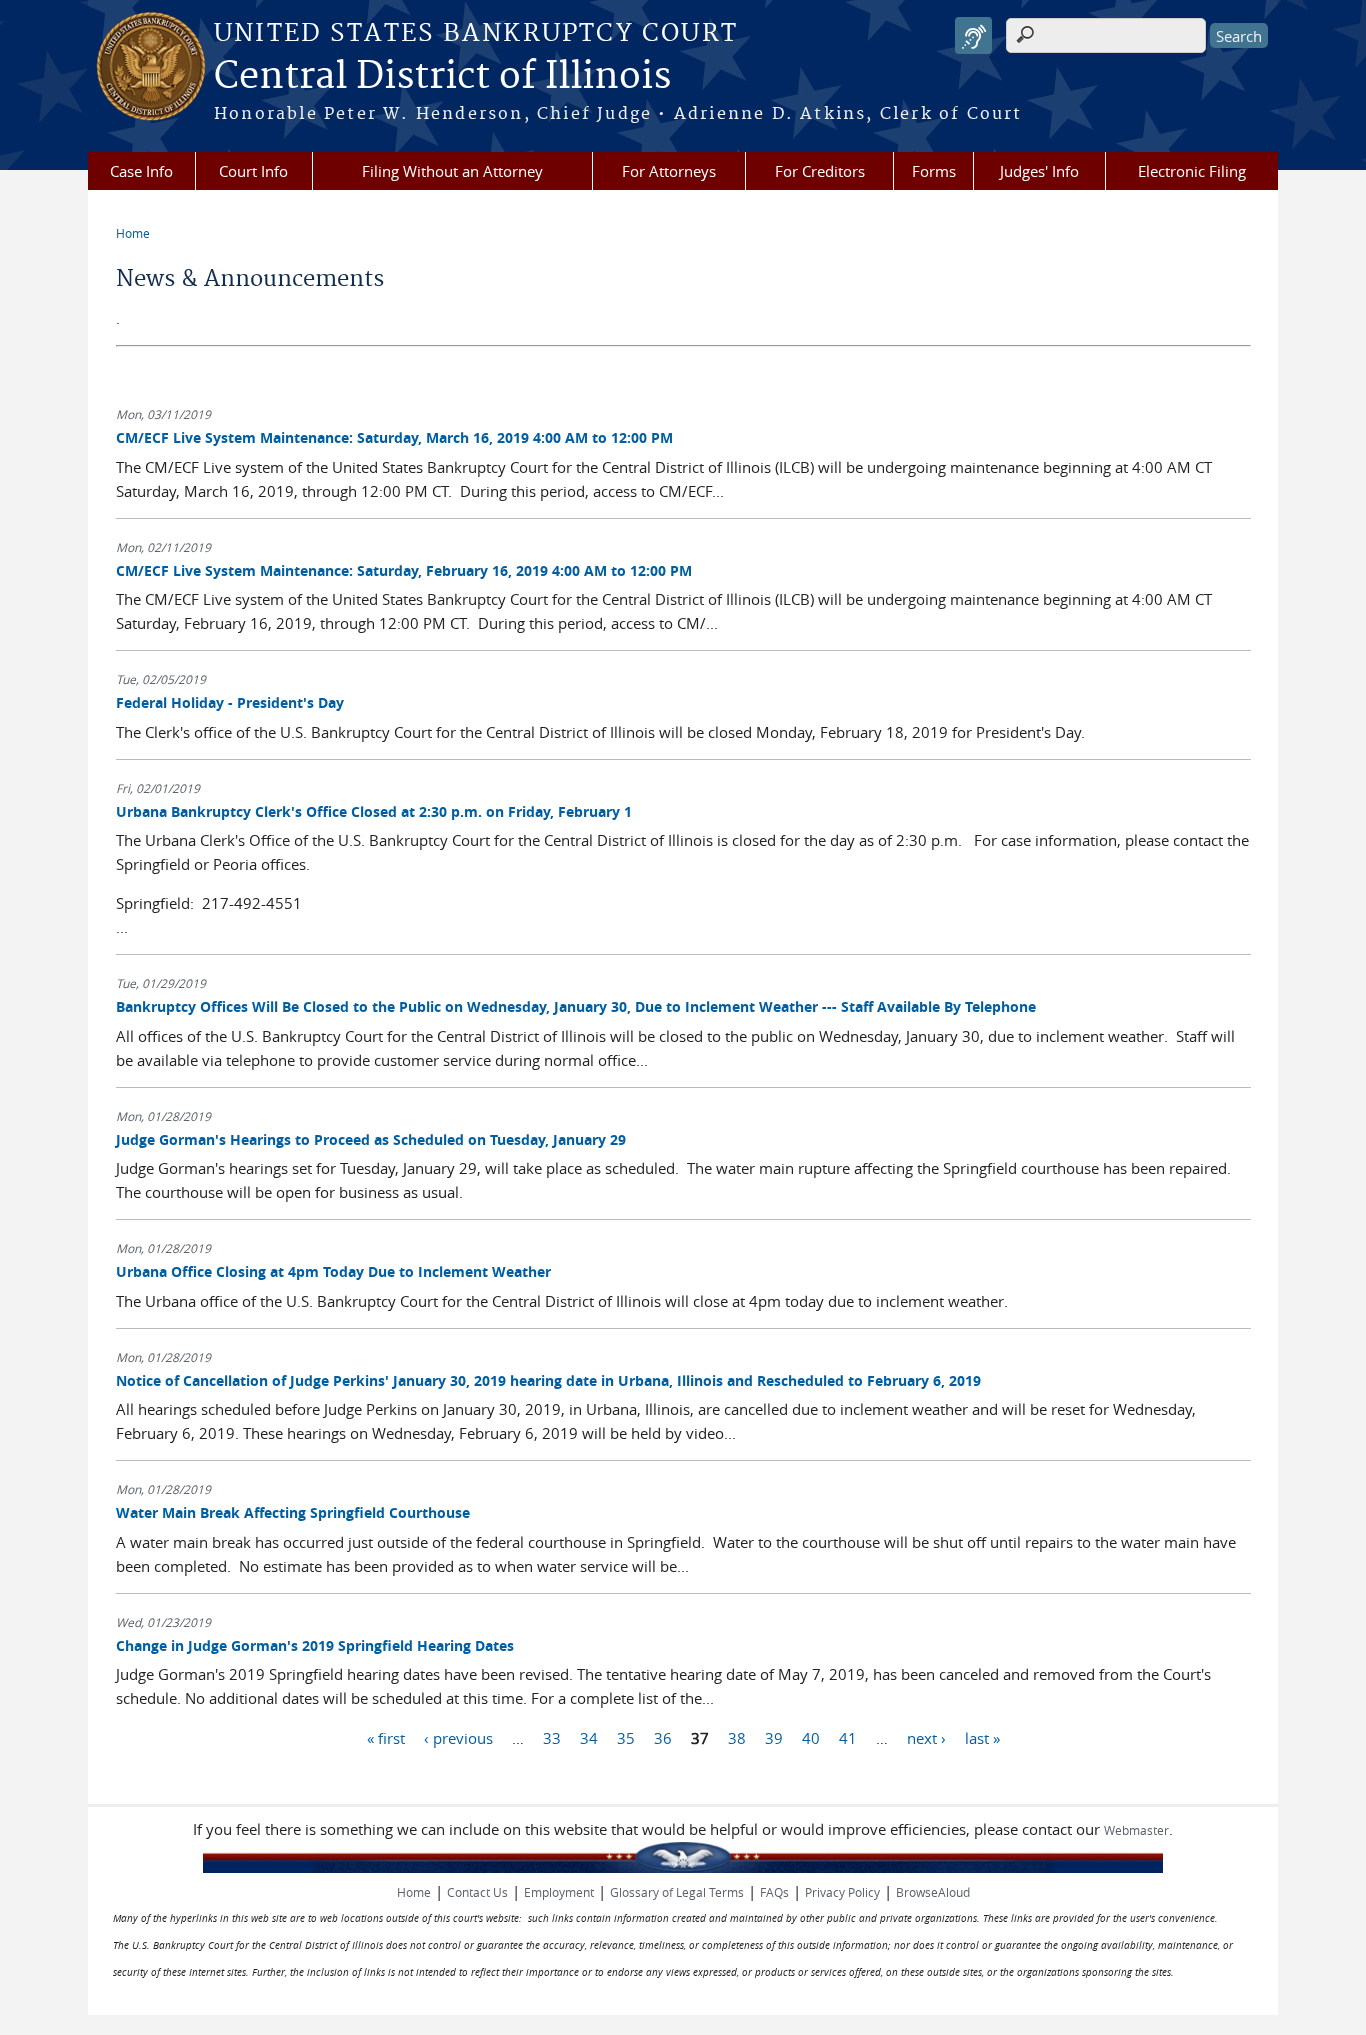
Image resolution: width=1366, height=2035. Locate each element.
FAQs (774, 1892)
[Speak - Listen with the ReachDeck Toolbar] (973, 35)
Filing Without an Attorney (452, 171)
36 (663, 1737)
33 (552, 1737)
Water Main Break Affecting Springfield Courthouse (293, 1512)
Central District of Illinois (442, 77)
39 (774, 1737)
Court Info (253, 171)
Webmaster (1136, 1830)
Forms (934, 171)
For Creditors (820, 171)
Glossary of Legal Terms (677, 1892)
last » (982, 1737)
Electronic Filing (1192, 171)
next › (926, 1737)
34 (589, 1737)
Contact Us (477, 1892)
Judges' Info (1039, 171)
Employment (559, 1892)
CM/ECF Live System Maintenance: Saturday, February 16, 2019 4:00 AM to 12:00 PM (404, 570)
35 (626, 1737)
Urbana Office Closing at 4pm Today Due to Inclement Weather (333, 1271)
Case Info (141, 171)
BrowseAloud (933, 1892)
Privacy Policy (842, 1892)
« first (386, 1737)
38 (737, 1737)
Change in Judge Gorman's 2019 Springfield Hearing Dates (315, 1645)
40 (811, 1737)
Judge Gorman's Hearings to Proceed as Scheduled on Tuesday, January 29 (371, 1139)
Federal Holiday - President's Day (230, 702)
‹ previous (458, 1737)
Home (133, 233)
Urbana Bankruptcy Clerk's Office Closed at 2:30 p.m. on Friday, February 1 (374, 811)
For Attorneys (669, 171)
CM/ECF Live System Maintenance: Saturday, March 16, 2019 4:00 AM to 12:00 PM (394, 437)
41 (848, 1737)
